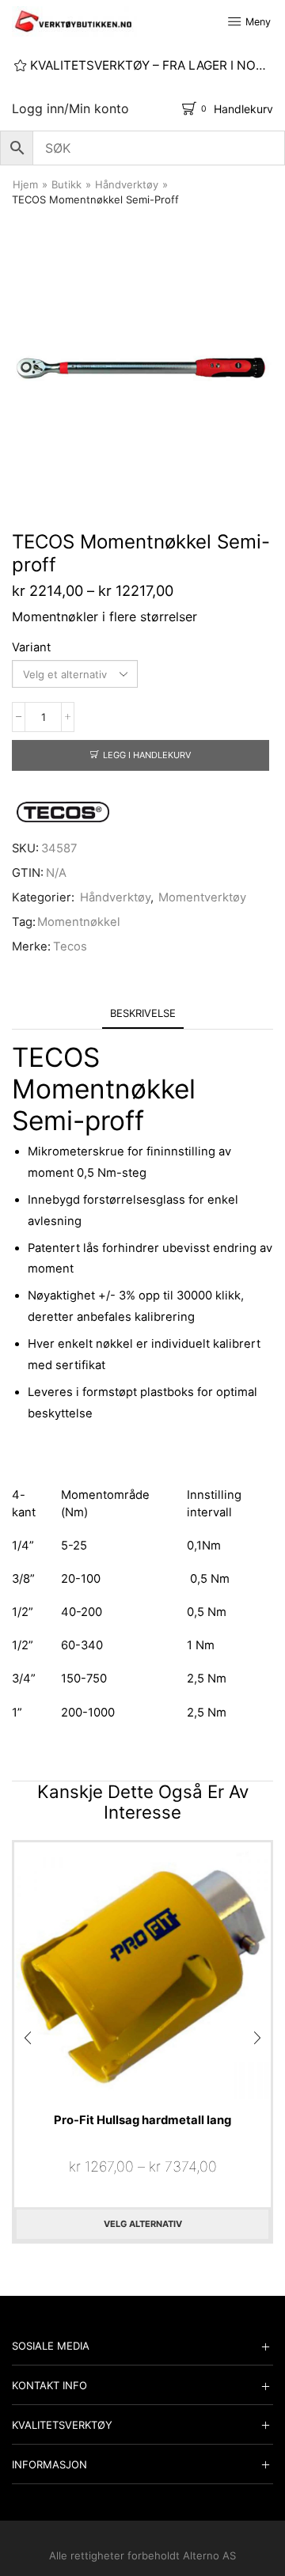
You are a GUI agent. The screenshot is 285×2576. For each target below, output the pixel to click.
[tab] (143, 1013)
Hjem (25, 184)
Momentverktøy (202, 897)
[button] (28, 2038)
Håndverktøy (127, 184)
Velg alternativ (143, 2224)
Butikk (66, 184)
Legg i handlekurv (147, 755)
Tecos (70, 947)
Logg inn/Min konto (70, 108)
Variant (31, 647)
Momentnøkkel (79, 922)
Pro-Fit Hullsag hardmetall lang (142, 2120)
